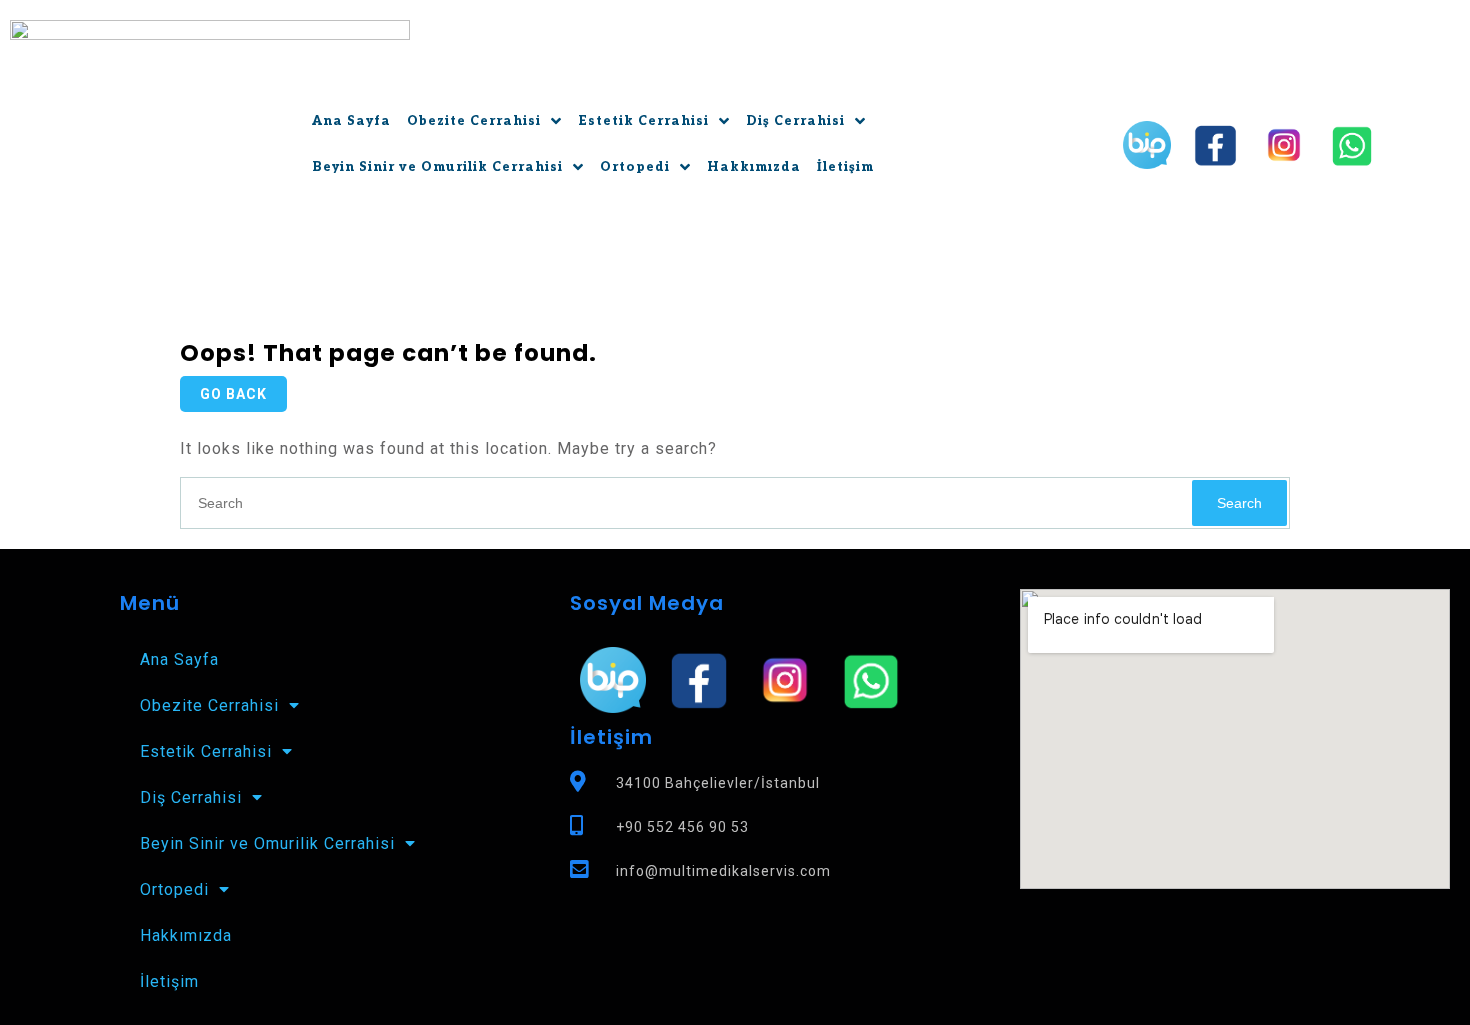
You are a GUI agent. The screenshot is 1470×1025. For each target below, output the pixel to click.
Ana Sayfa (351, 121)
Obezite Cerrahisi (474, 121)
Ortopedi (635, 167)
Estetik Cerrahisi (643, 121)
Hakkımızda (754, 167)
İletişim (845, 167)
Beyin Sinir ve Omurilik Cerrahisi (437, 167)
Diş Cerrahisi (795, 121)
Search (1239, 503)
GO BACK (233, 394)
